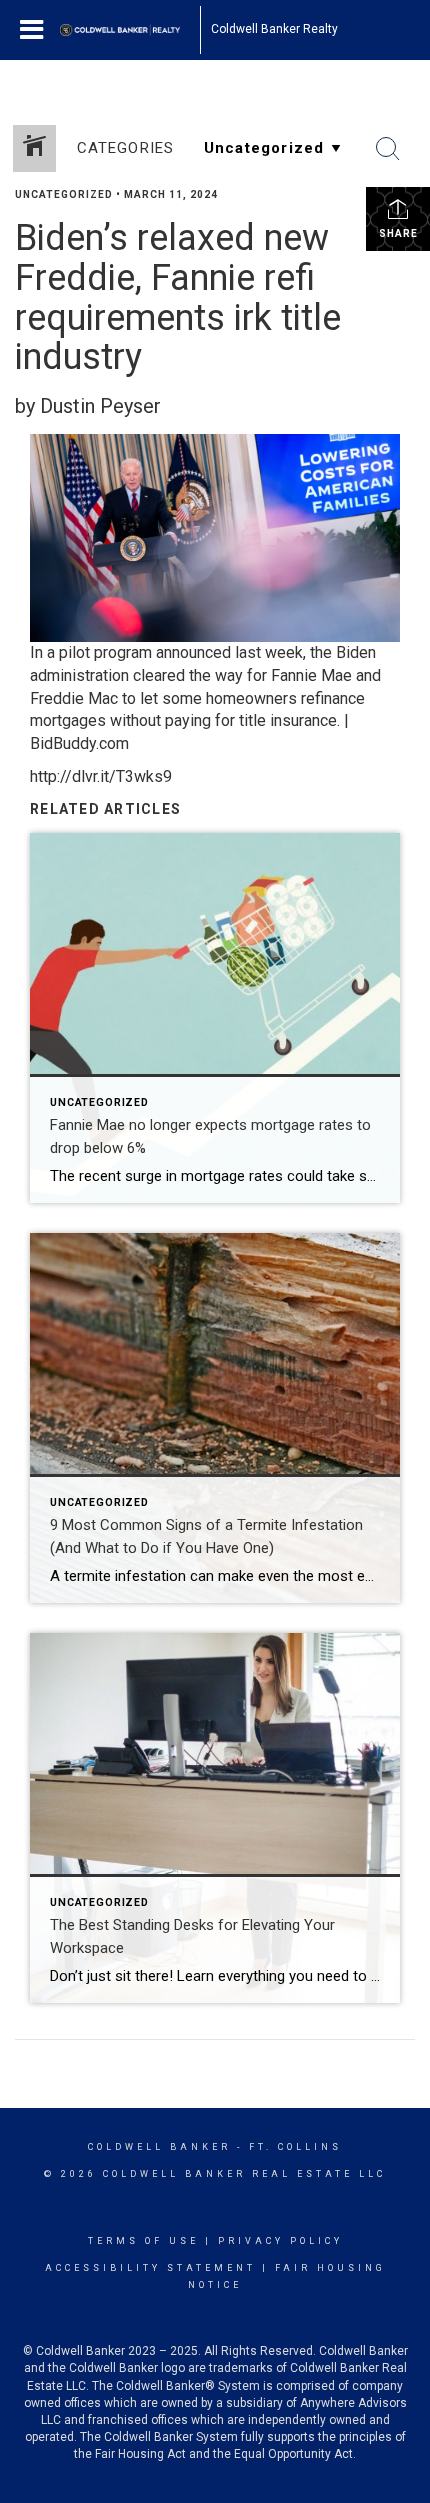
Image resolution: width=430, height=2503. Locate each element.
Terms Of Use (143, 2241)
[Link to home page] (130, 30)
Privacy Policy (280, 2241)
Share (398, 233)
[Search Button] (388, 149)
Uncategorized (64, 194)
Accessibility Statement (150, 2268)
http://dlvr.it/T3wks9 (101, 776)
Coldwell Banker (159, 2147)
